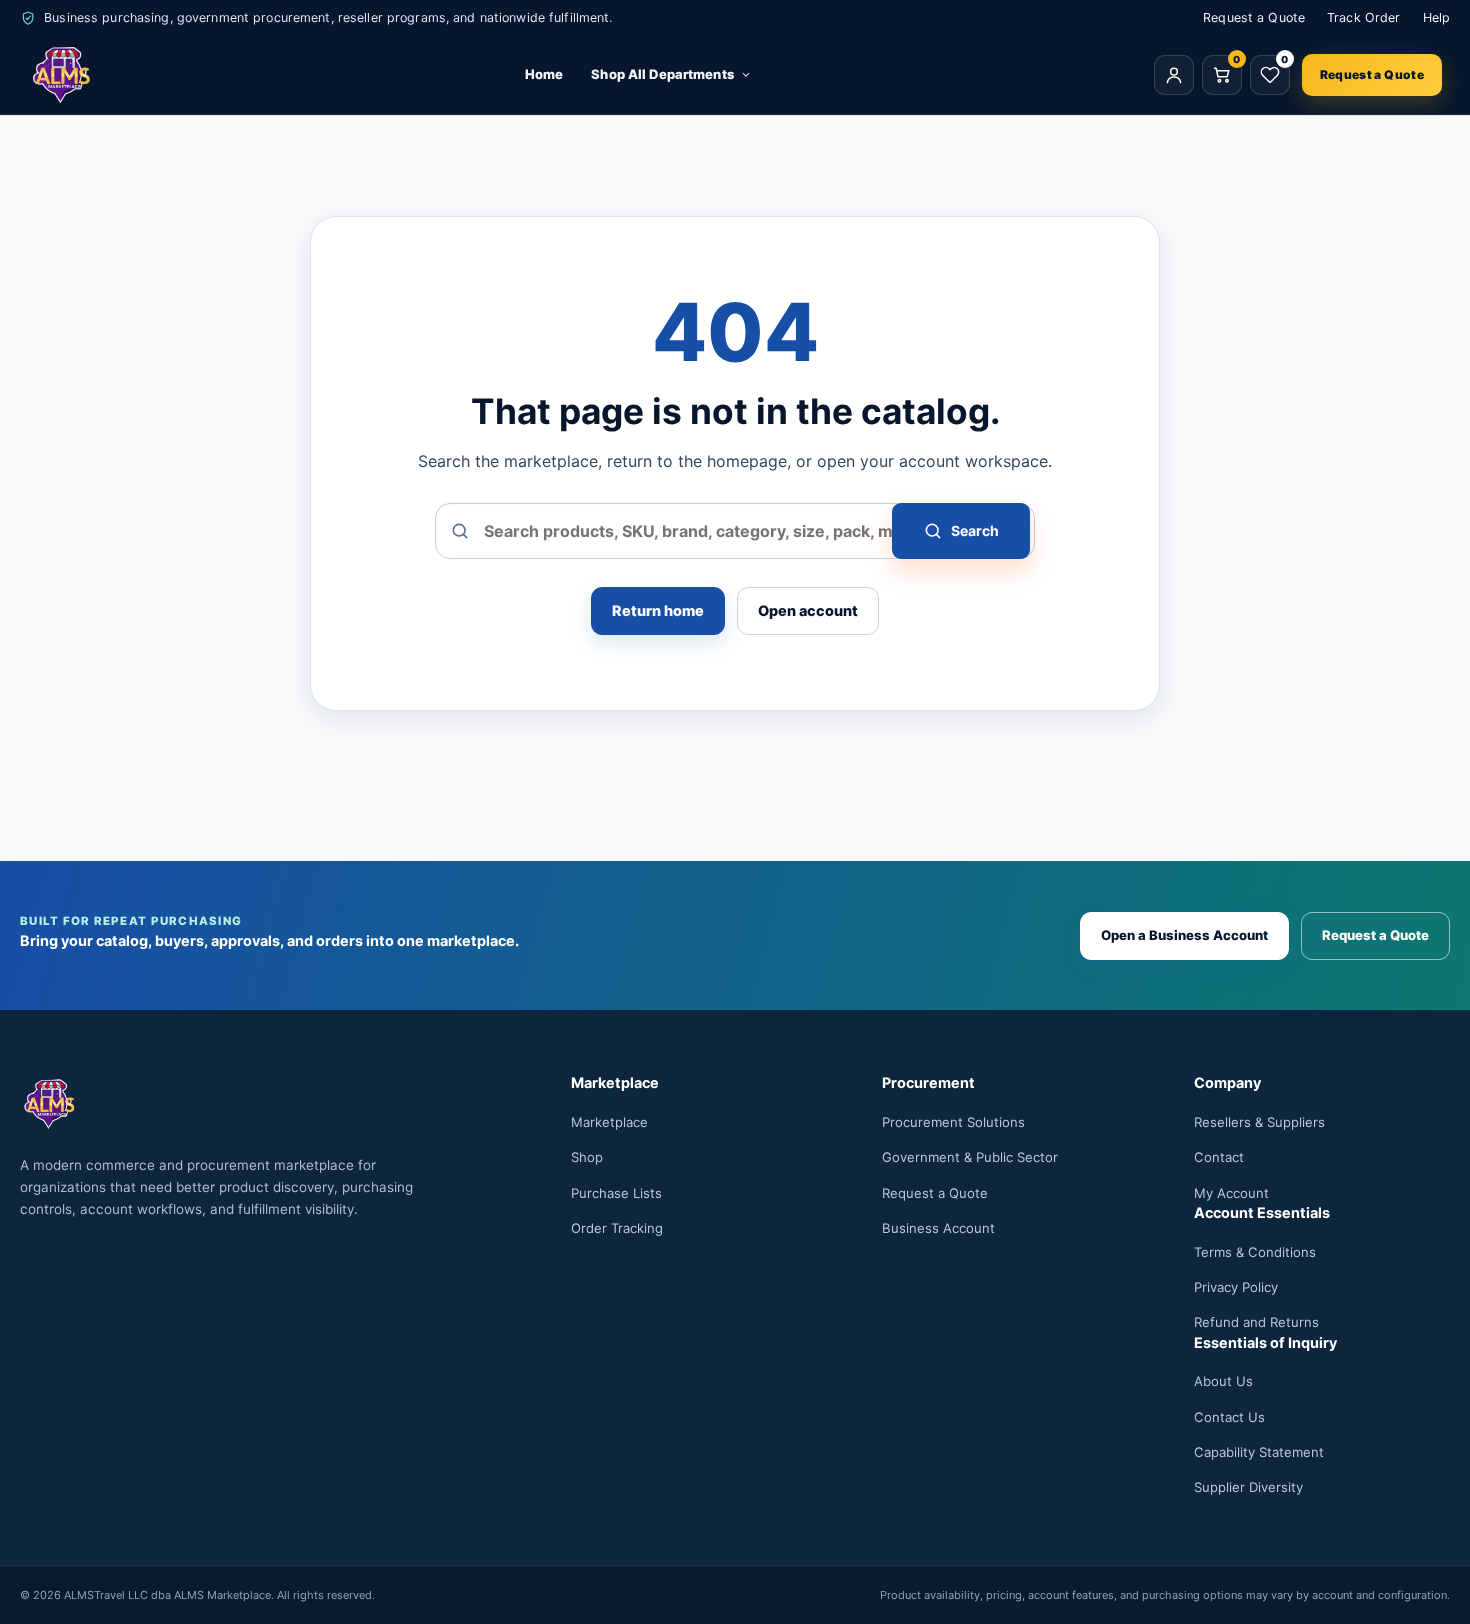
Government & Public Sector (970, 1157)
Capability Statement (1259, 1452)
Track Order (1363, 17)
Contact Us (1229, 1417)
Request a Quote (1254, 17)
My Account (1231, 1193)
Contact (1219, 1157)
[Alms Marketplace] (61, 75)
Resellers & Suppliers (1259, 1122)
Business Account (938, 1228)
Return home (658, 610)
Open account (808, 610)
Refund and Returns (1256, 1322)
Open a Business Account (1184, 935)
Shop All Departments (662, 74)
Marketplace (609, 1122)
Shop (587, 1157)
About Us (1223, 1381)
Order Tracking (617, 1228)
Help (1437, 17)
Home (544, 74)
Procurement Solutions (953, 1122)
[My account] (1174, 75)
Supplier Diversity (1248, 1487)
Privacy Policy (1236, 1287)
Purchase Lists (616, 1193)
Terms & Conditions (1255, 1252)
